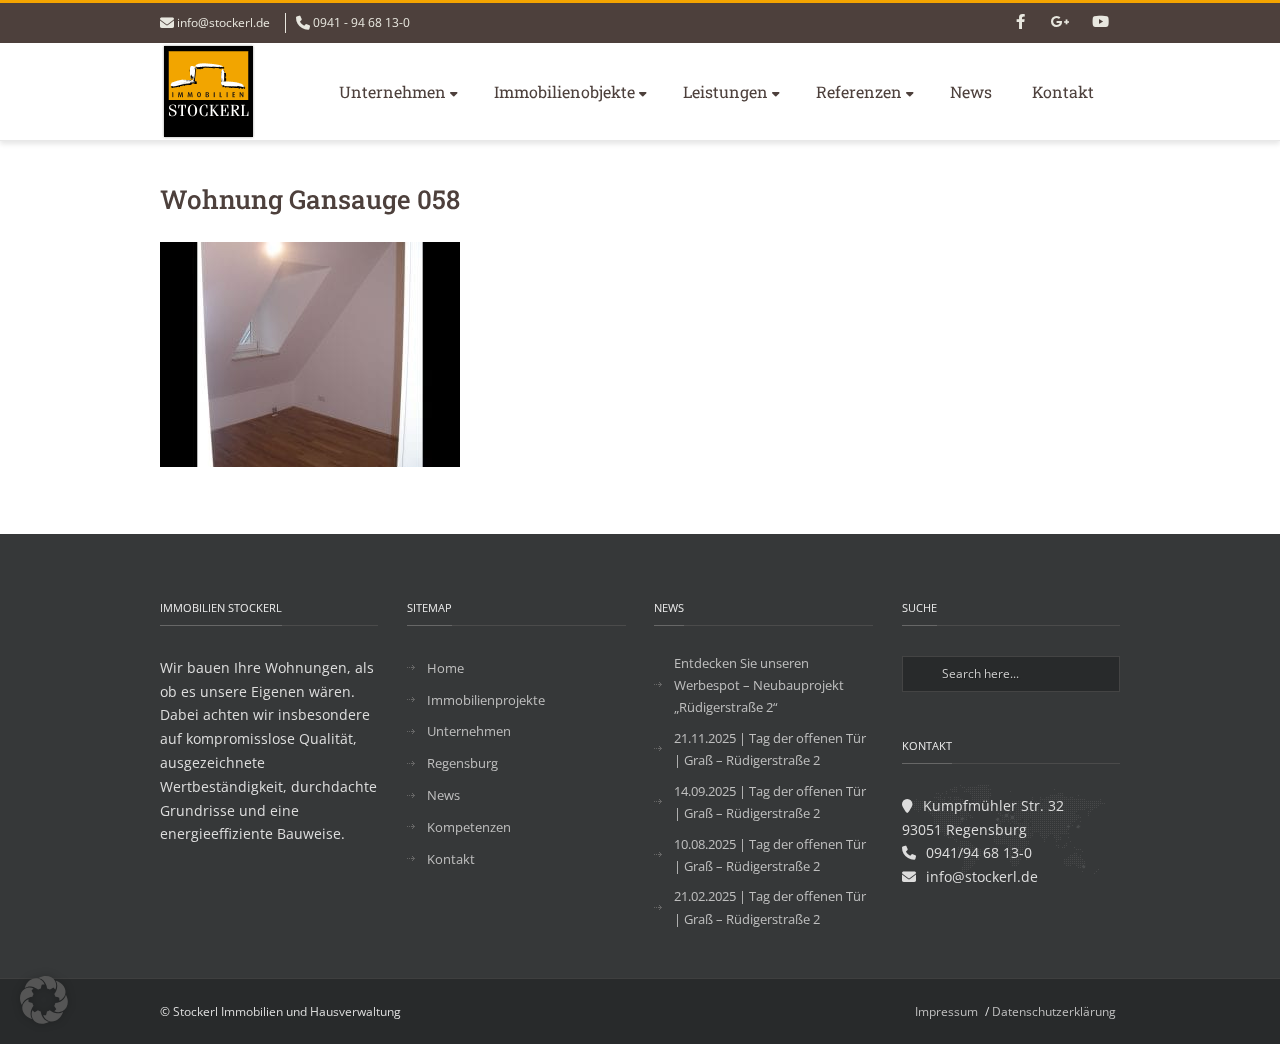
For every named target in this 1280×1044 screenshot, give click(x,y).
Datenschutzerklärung (1054, 1011)
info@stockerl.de (223, 22)
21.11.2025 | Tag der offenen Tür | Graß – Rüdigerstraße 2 (770, 749)
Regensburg (462, 763)
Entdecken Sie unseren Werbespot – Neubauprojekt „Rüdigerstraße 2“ (759, 685)
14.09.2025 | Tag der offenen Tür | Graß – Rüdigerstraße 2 (770, 802)
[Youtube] (1100, 23)
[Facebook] (1020, 23)
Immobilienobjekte (564, 91)
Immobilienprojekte (486, 700)
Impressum (946, 1011)
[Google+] (1060, 23)
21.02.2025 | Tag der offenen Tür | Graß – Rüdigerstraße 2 (770, 907)
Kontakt (1063, 91)
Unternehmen (392, 91)
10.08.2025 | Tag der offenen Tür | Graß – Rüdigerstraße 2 (770, 855)
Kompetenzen (469, 827)
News (971, 91)
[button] (44, 1000)
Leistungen (725, 91)
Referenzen (859, 91)
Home (445, 668)
